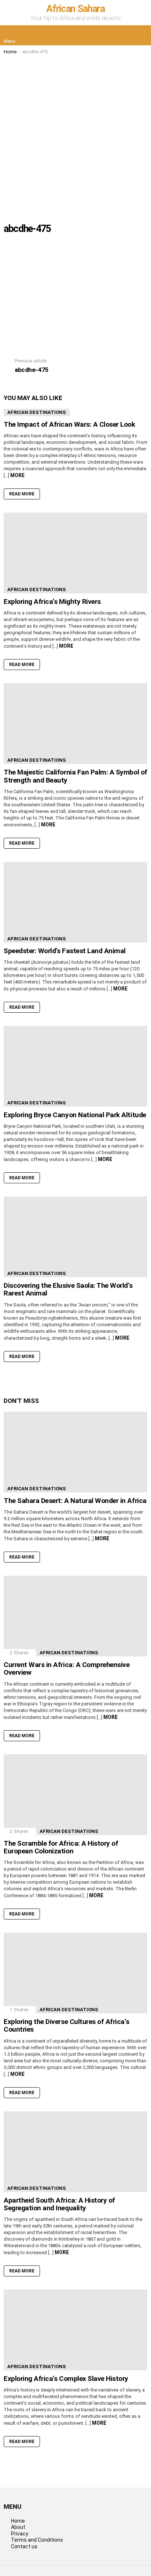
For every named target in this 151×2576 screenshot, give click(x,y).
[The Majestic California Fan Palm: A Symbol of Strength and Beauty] (75, 724)
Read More (22, 494)
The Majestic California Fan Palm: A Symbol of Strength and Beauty (75, 776)
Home (18, 2521)
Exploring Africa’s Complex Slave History (66, 2379)
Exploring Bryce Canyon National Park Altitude (75, 1115)
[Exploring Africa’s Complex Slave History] (75, 2330)
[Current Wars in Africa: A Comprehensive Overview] (75, 1616)
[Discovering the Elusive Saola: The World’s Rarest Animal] (75, 1237)
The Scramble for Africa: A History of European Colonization (61, 1847)
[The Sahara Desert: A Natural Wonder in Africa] (75, 1452)
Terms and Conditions (37, 2540)
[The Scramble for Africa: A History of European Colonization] (75, 1795)
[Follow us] (126, 35)
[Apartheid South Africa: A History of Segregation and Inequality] (75, 2152)
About (18, 2527)
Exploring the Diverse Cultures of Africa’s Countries (66, 2025)
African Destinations (37, 412)
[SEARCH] (141, 35)
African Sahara (75, 9)
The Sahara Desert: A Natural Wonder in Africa (75, 1501)
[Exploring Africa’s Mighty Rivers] (75, 553)
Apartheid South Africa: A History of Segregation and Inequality (59, 2204)
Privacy (20, 2534)
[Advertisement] (75, 134)
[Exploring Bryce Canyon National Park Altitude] (75, 1066)
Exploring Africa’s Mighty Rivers (52, 602)
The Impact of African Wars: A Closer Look (69, 424)
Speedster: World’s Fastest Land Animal (65, 951)
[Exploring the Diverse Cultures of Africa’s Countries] (75, 1973)
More (17, 475)
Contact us (24, 2546)
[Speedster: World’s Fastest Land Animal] (75, 902)
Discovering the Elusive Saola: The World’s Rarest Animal (68, 1289)
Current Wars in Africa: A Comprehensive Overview (67, 1668)
